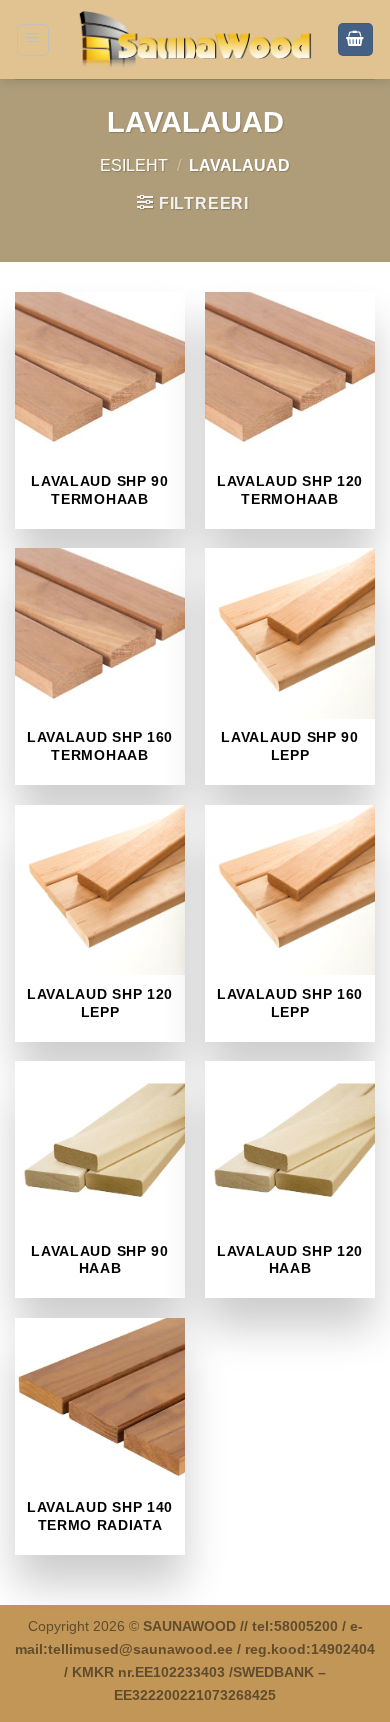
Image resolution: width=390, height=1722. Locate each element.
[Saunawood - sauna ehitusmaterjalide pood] (195, 39)
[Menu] (33, 40)
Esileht (134, 165)
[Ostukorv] (356, 39)
